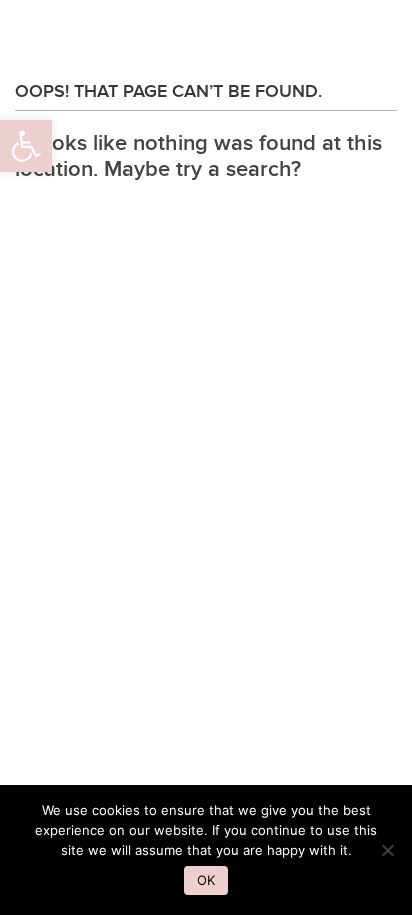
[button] (26, 146)
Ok (206, 880)
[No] (387, 850)
